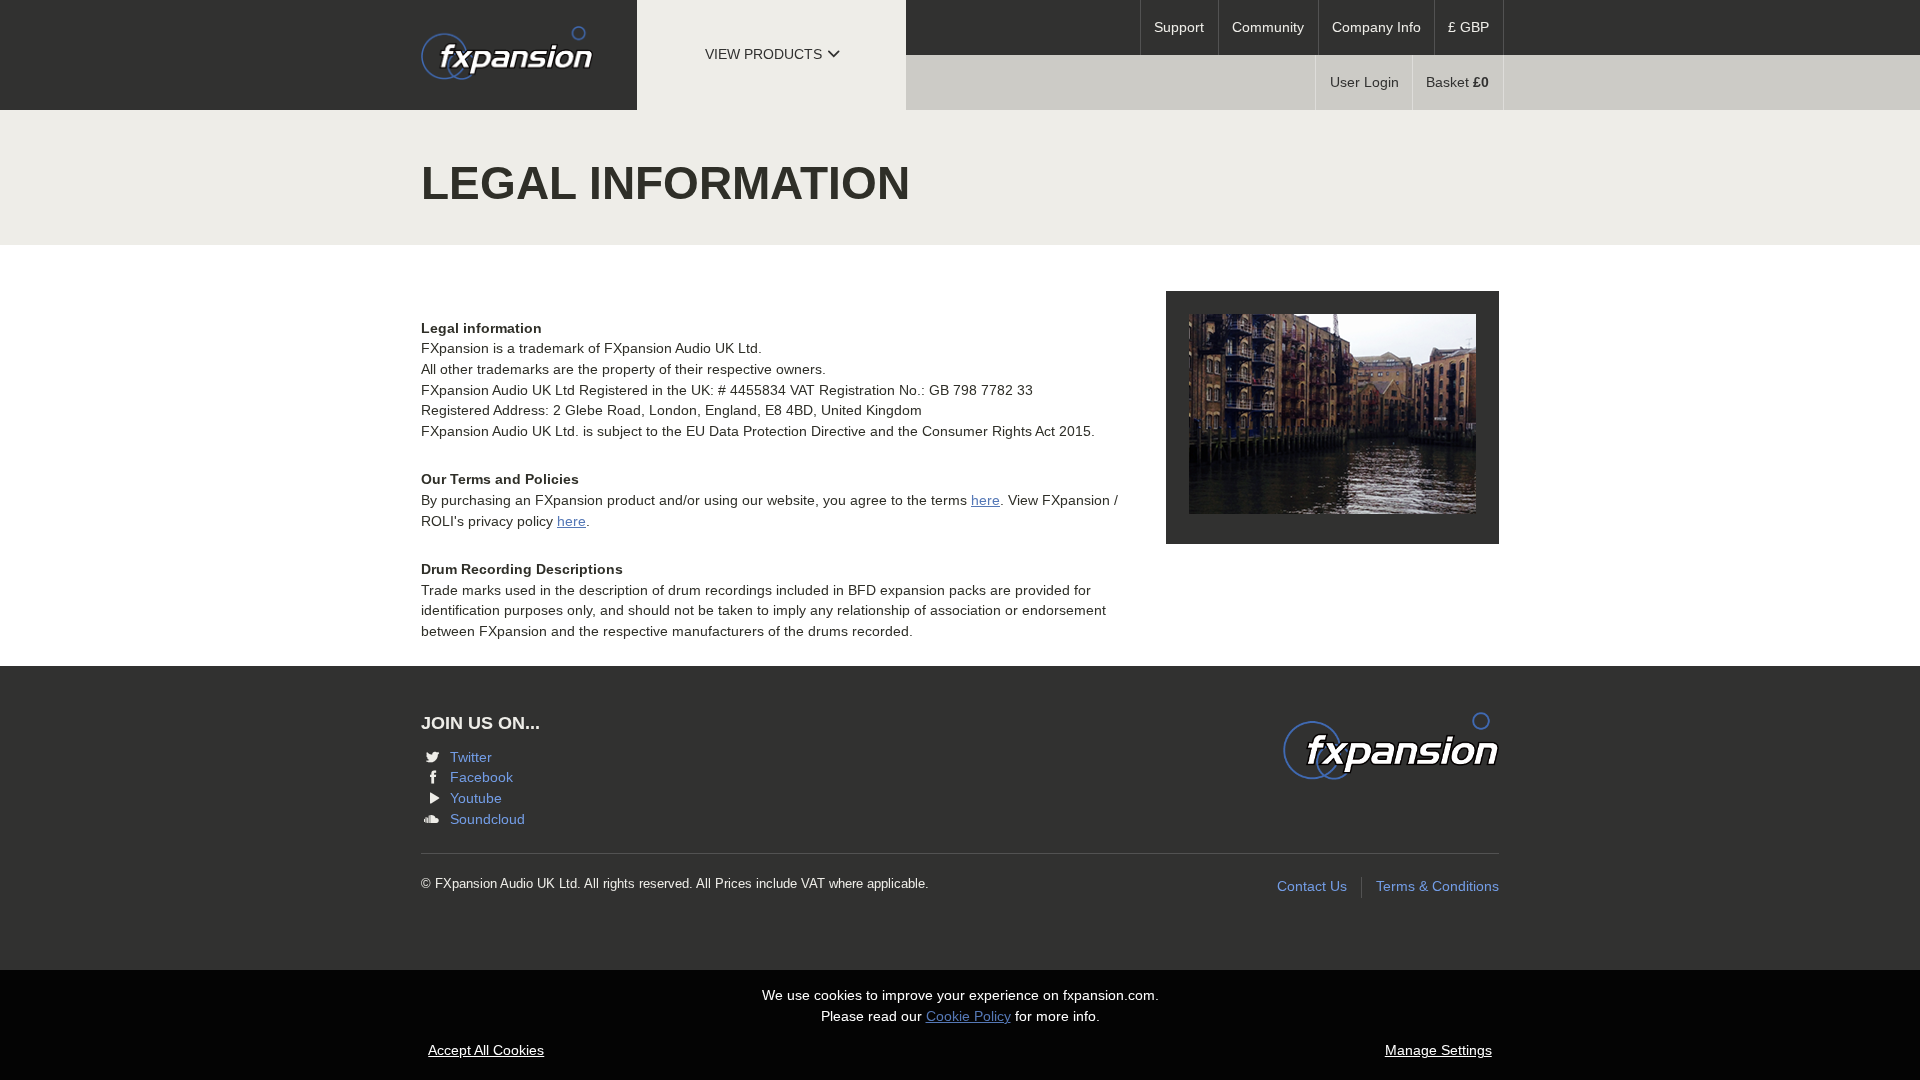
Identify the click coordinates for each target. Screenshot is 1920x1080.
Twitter (471, 757)
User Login (1364, 82)
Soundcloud (487, 819)
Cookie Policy (968, 1016)
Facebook (481, 777)
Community (1268, 27)
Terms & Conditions (1437, 886)
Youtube (476, 798)
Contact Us (1312, 886)
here (985, 500)
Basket (1457, 82)
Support (1179, 27)
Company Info (1376, 27)
